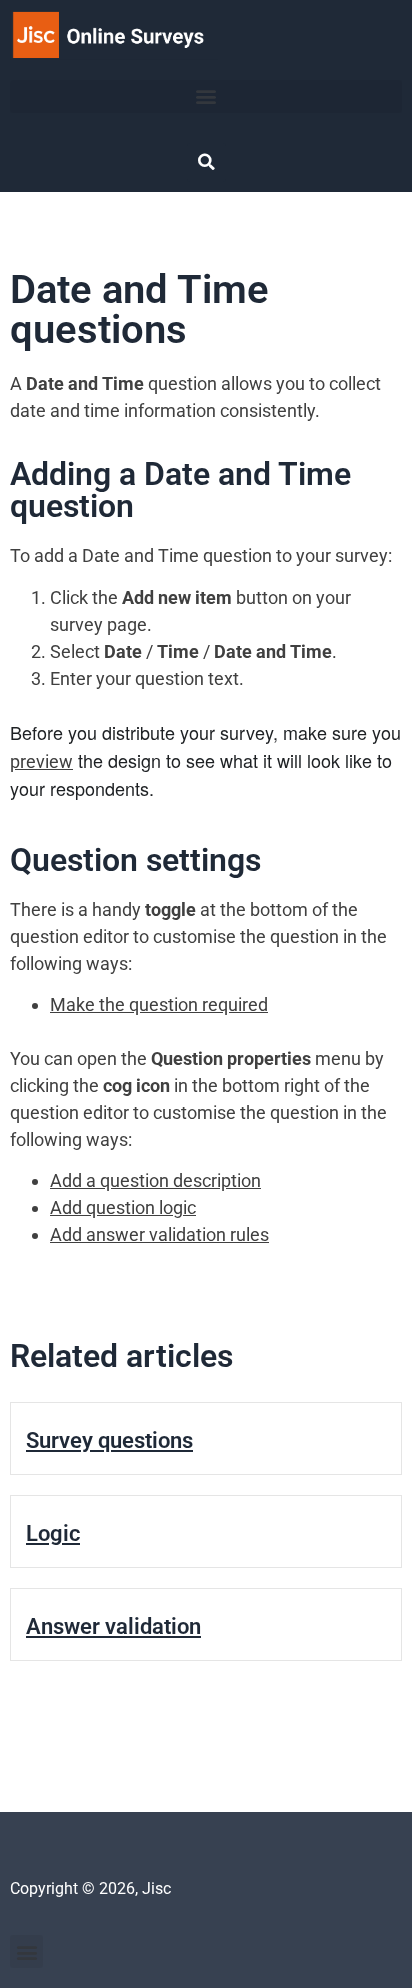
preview (41, 761)
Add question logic (123, 1207)
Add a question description (155, 1180)
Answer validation (113, 1626)
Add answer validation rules (159, 1234)
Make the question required (159, 1004)
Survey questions (109, 1440)
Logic (53, 1533)
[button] (206, 96)
